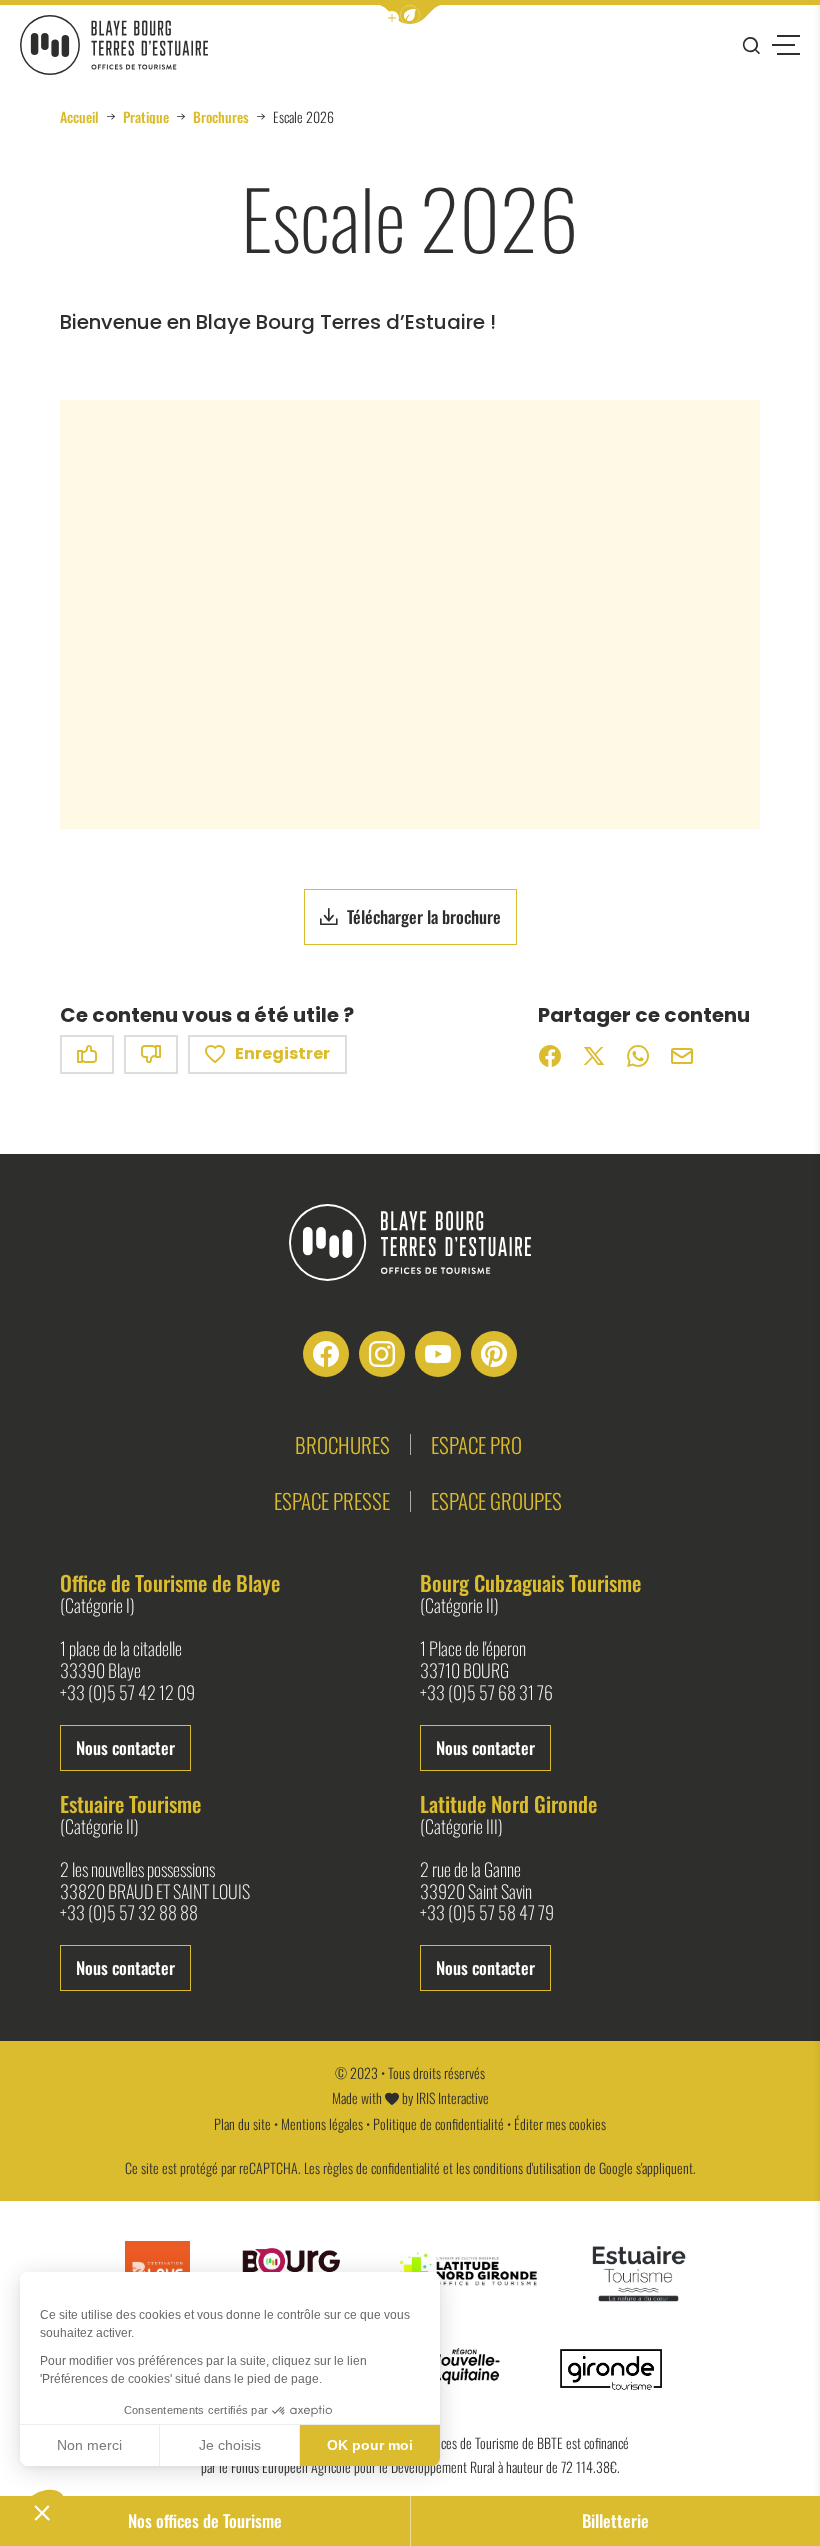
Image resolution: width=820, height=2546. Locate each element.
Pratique (146, 117)
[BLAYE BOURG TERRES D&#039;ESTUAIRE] (114, 45)
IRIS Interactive (452, 2097)
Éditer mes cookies (560, 2123)
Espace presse (332, 1500)
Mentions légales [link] (322, 2123)
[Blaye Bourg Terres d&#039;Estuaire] (409, 1242)
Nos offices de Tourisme (205, 2520)
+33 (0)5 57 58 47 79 (487, 1913)
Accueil (79, 117)
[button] (410, 14)
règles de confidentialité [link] (381, 2167)
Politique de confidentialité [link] (438, 2123)
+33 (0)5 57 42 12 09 (127, 1693)
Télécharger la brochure (424, 916)
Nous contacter (125, 1747)
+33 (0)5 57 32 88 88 (129, 1913)
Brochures (221, 117)
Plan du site (242, 2123)
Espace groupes (496, 1500)
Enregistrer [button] (282, 1053)
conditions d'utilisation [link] (527, 2167)
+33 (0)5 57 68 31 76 (486, 1693)
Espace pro (476, 1444)
